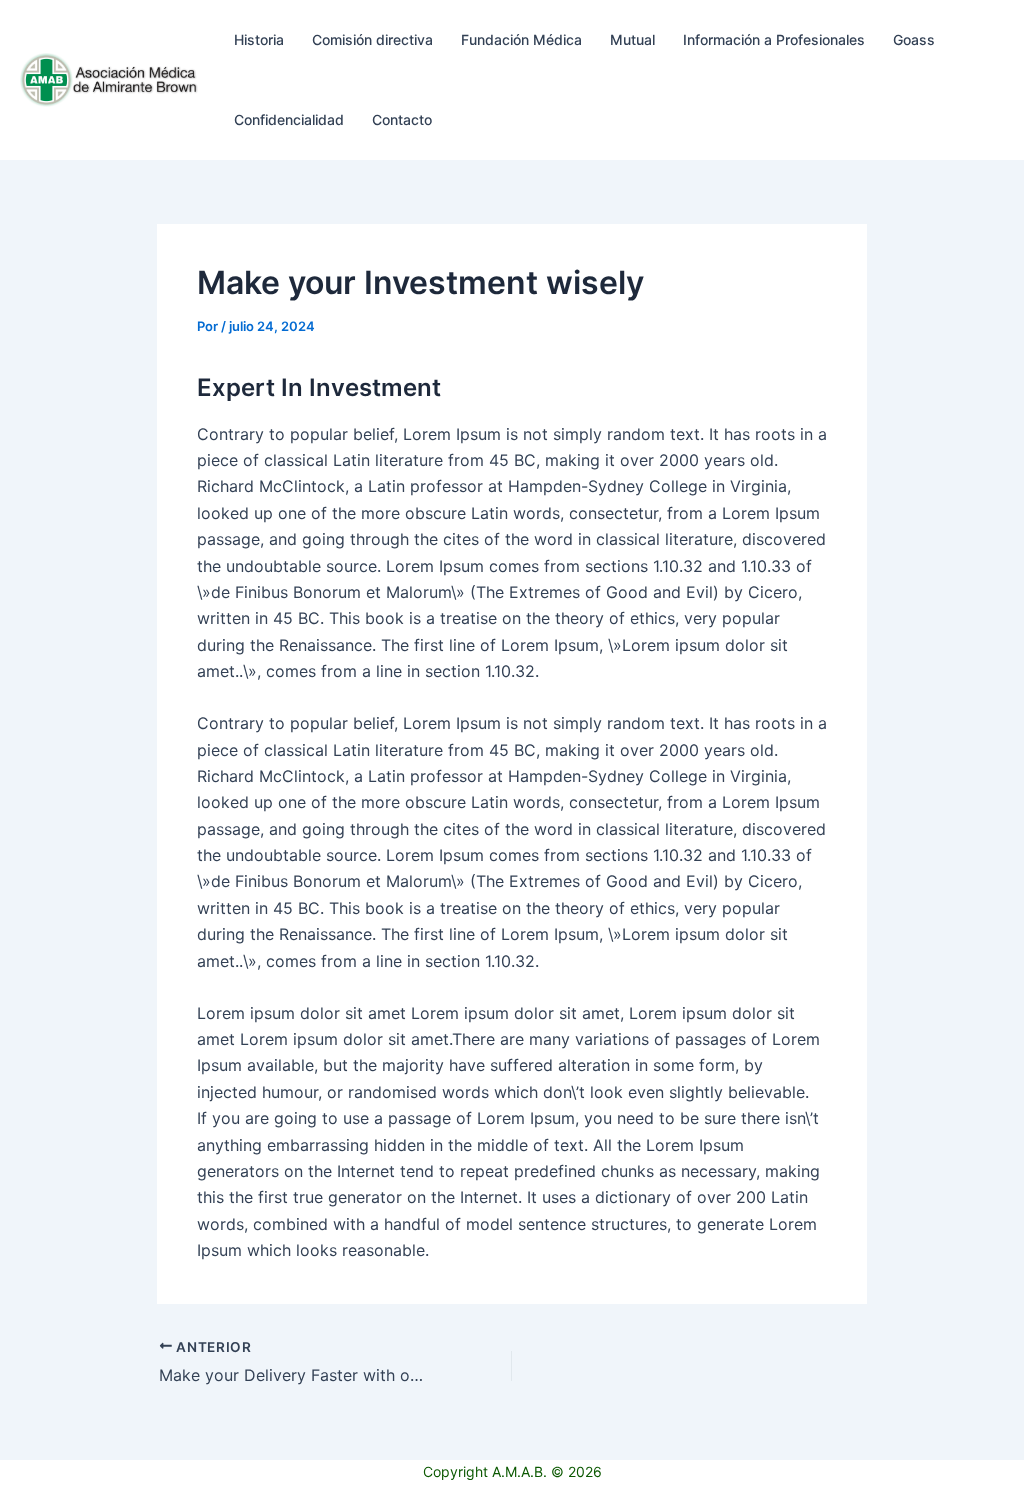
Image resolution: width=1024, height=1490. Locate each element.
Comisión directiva (372, 39)
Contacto (402, 119)
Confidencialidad (289, 119)
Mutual (632, 39)
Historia (259, 39)
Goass (914, 39)
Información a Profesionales (774, 39)
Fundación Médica (521, 39)
